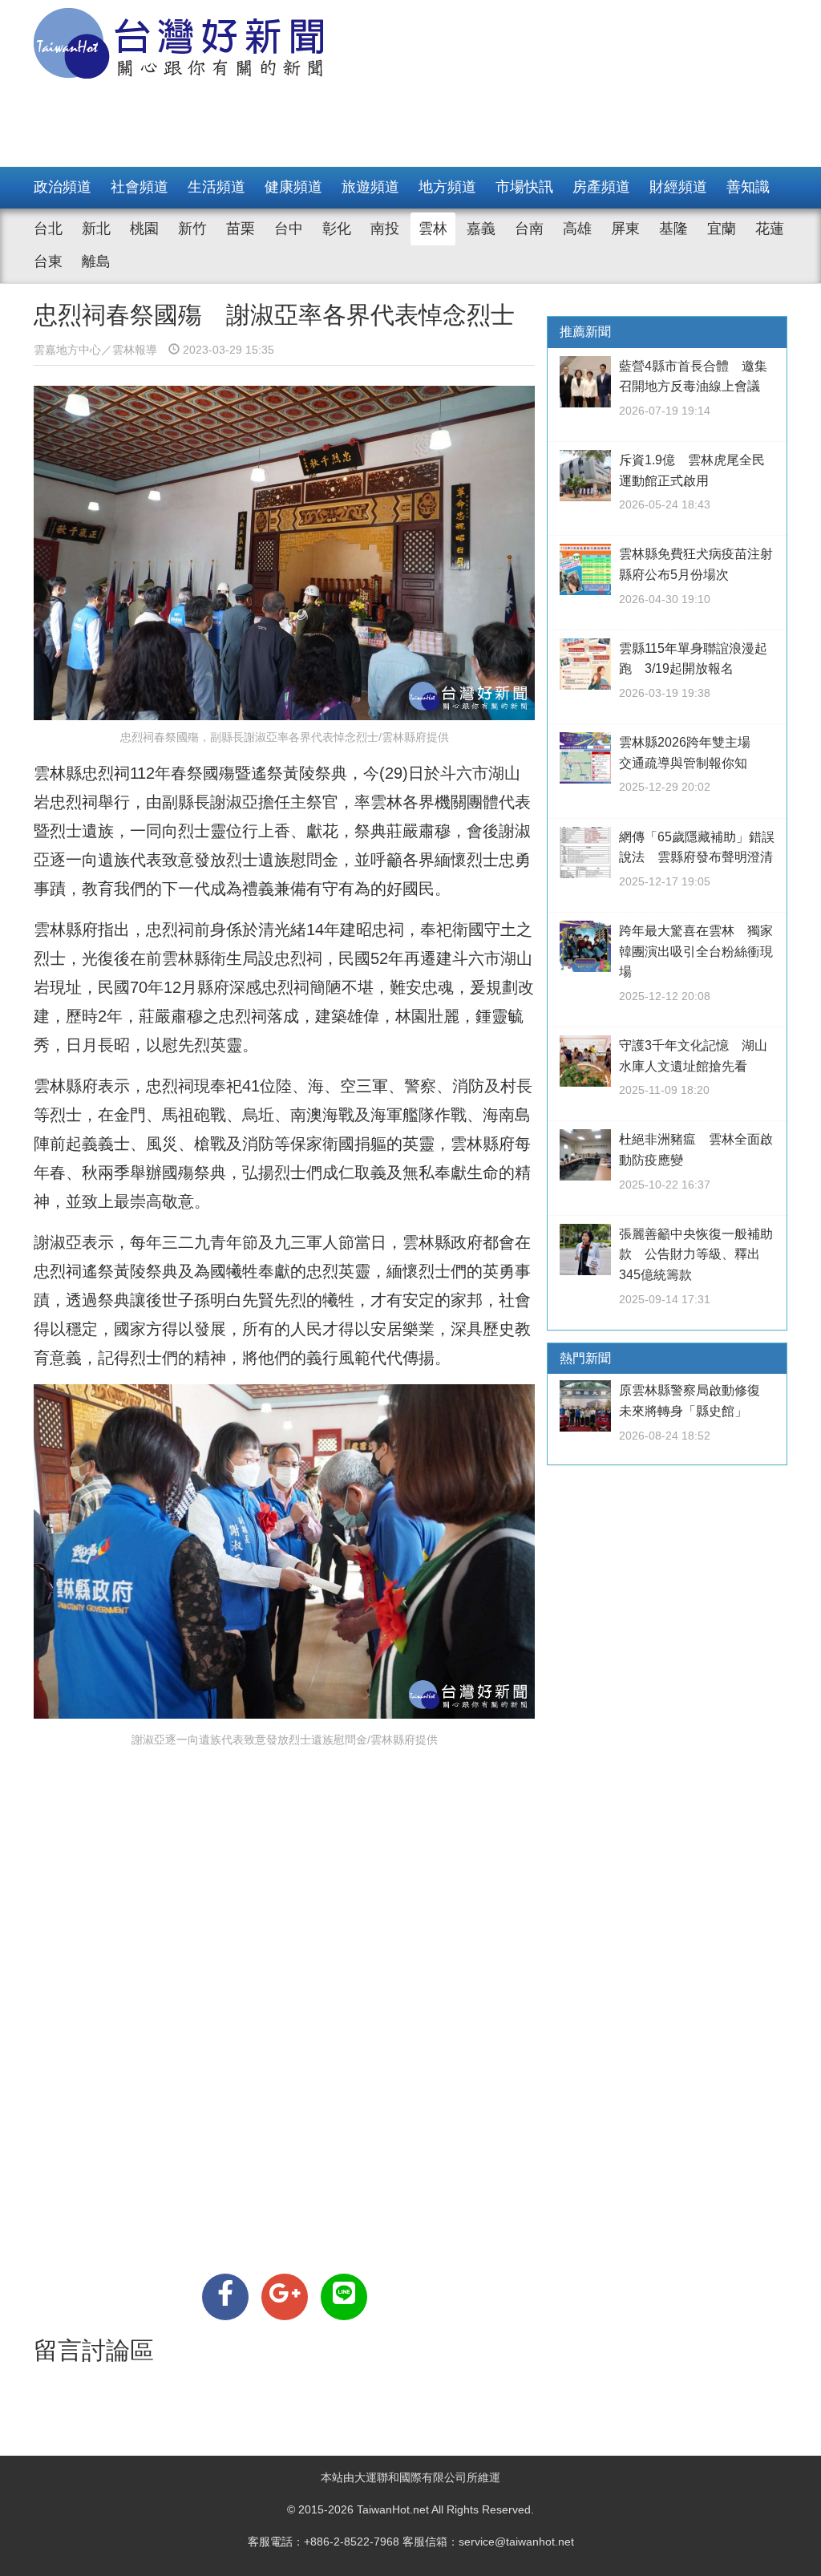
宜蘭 (722, 229)
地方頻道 (447, 187)
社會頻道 (140, 187)
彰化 (337, 229)
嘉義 (481, 229)
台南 (529, 229)
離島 (96, 261)
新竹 (192, 229)
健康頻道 (293, 187)
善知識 (748, 187)
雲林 (433, 229)
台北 (48, 229)
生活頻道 (216, 187)
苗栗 (241, 229)
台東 (48, 261)
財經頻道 (678, 187)
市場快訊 (524, 187)
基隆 (673, 229)
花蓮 (770, 229)
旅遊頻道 (370, 187)
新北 (96, 229)
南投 (385, 229)
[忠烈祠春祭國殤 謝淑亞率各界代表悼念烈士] (225, 2297)
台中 (289, 229)
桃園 (144, 229)
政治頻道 (63, 187)
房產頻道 (601, 187)
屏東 (625, 229)
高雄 (577, 229)
